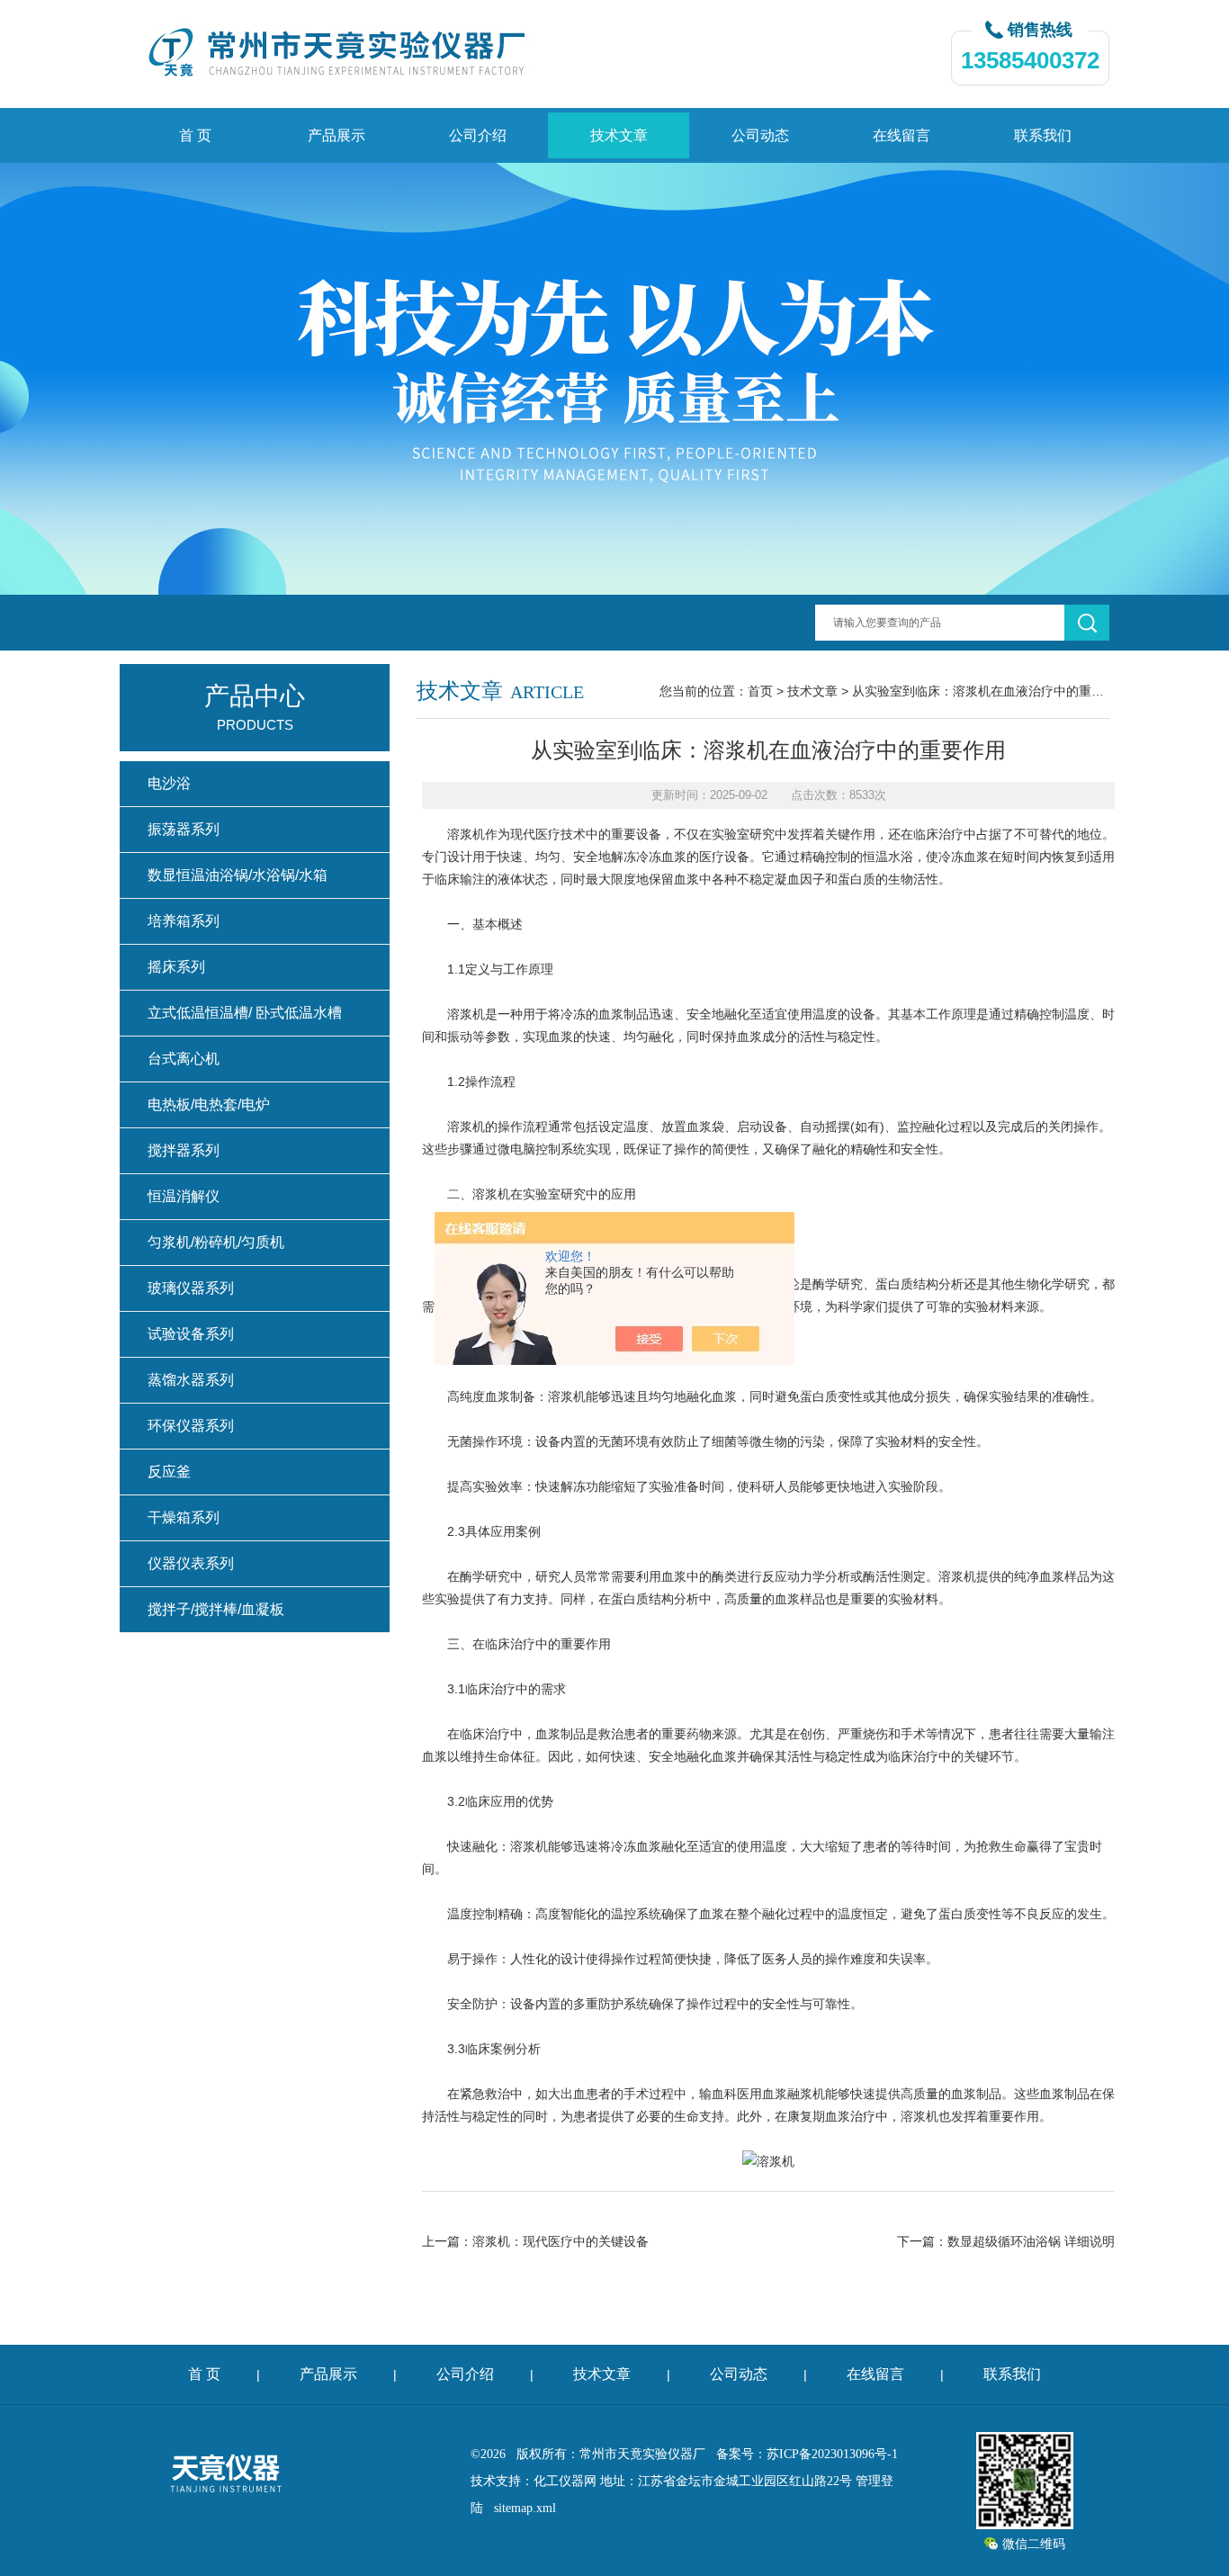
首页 (760, 691)
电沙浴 (169, 783)
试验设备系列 (191, 1334)
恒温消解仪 (184, 1196)
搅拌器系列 (184, 1150)
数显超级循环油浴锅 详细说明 (1031, 2241)
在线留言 (902, 135)
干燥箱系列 (184, 1517)
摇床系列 (176, 967)
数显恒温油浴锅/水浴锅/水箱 (238, 875)
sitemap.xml (525, 2508)
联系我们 (1043, 135)
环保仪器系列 (191, 1426)
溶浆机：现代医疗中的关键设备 (561, 2241)
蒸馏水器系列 (191, 1380)
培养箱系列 (184, 921)
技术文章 (619, 135)
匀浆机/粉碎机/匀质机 (216, 1242)
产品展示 (336, 135)
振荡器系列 (184, 829)
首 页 (195, 135)
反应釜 (169, 1472)
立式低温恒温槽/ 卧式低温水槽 (245, 1013)
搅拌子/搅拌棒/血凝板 (216, 1609)
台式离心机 (184, 1059)
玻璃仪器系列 (191, 1288)
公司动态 (760, 135)
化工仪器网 (565, 2481)
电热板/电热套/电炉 (209, 1104)
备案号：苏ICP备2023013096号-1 (807, 2454)
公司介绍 (478, 135)
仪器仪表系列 (191, 1563)
